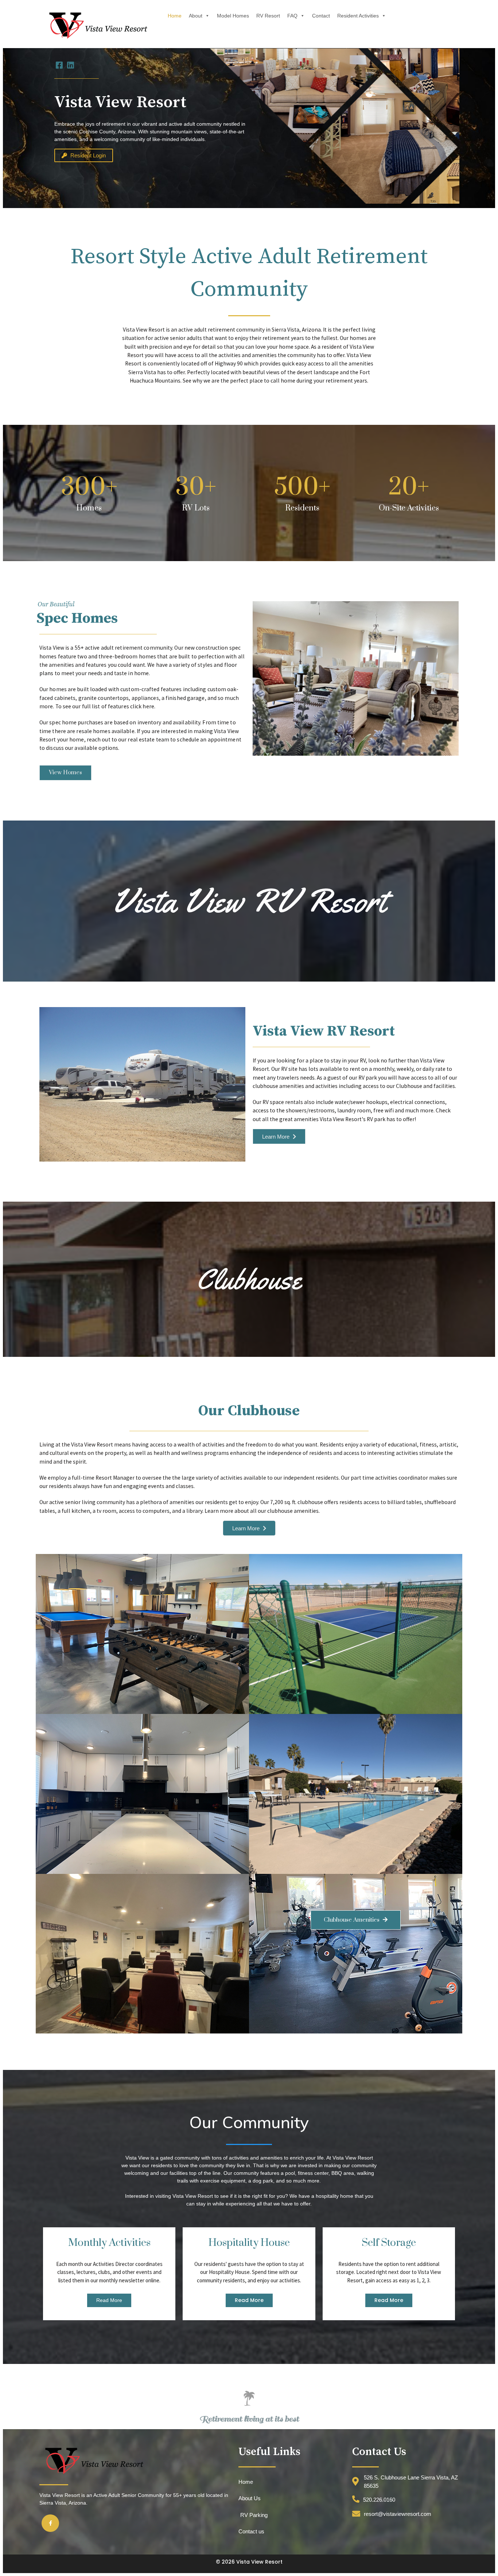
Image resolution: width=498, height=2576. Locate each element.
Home (175, 16)
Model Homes (233, 16)
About (196, 16)
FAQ (292, 16)
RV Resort (268, 16)
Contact (321, 16)
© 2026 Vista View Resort (249, 2562)
